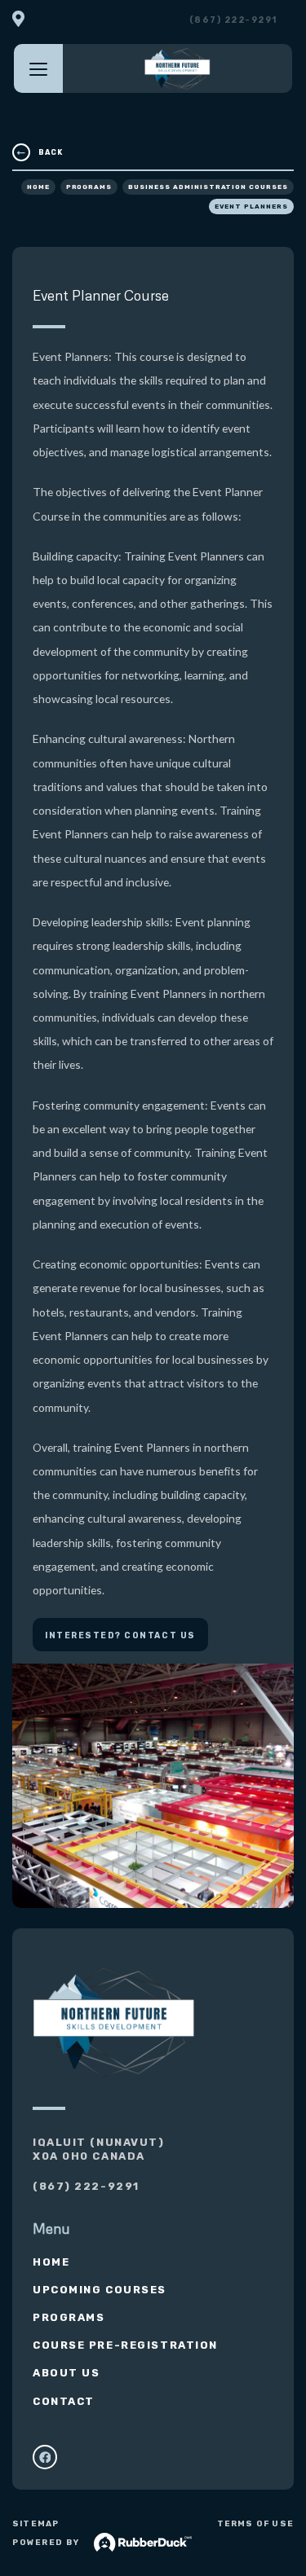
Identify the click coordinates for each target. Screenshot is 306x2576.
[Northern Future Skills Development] (177, 68)
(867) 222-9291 (233, 20)
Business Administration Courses (208, 187)
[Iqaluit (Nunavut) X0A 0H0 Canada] (18, 20)
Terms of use (255, 2524)
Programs (89, 187)
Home (38, 187)
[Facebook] (45, 2457)
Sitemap (35, 2524)
